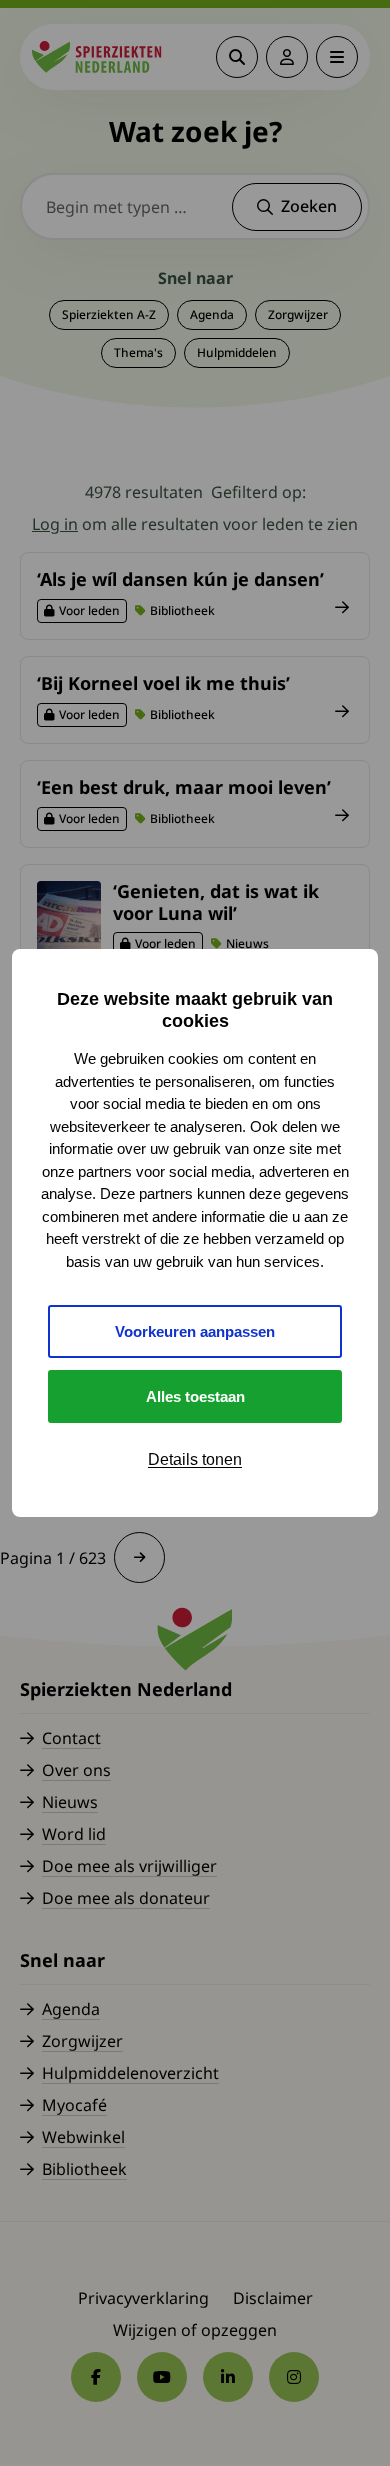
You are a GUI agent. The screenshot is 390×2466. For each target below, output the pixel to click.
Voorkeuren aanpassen (195, 1331)
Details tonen (195, 1459)
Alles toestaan (195, 1396)
